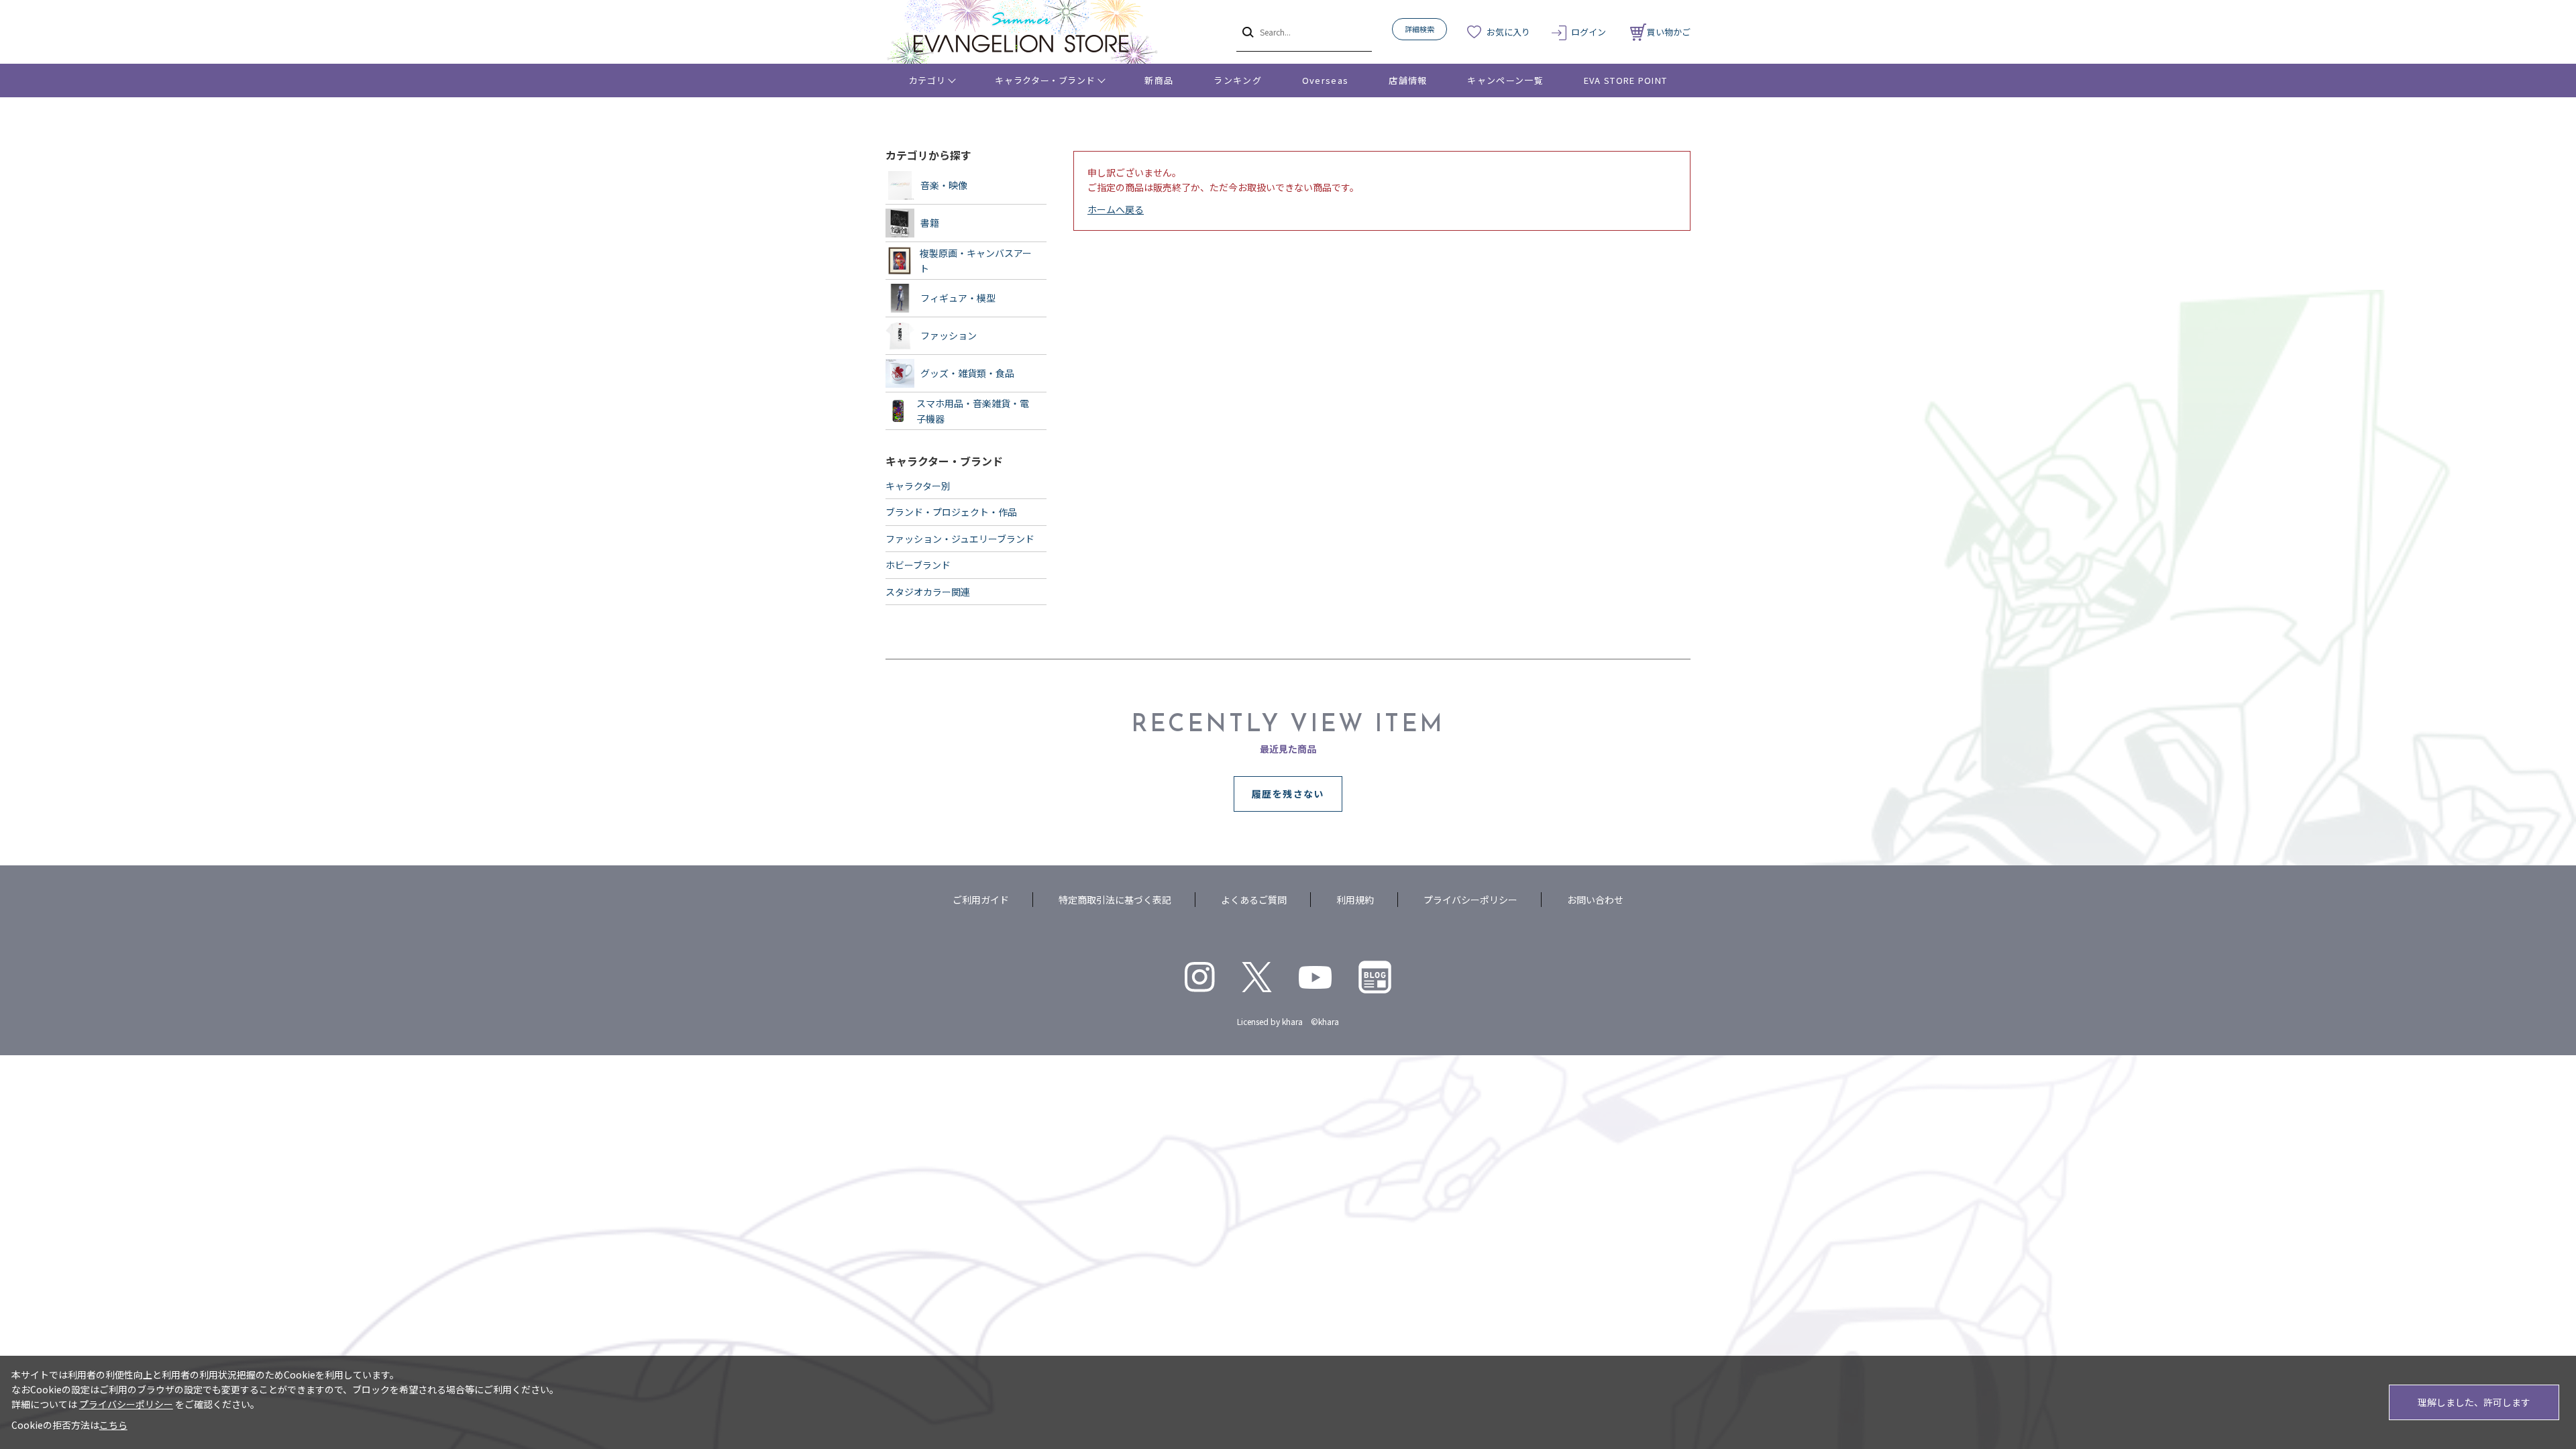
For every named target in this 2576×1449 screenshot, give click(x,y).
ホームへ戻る (1116, 209)
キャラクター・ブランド (1045, 80)
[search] (1247, 32)
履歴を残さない (1288, 794)
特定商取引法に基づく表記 (1115, 900)
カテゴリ (927, 80)
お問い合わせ (1595, 900)
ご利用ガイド (981, 900)
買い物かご (1669, 32)
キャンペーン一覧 (1505, 80)
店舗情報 (1408, 80)
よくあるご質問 (1254, 900)
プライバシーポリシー (1470, 900)
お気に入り (1508, 32)
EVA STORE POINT (1626, 80)
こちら (113, 1425)
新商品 (1159, 80)
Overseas (1325, 80)
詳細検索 (1419, 29)
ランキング (1238, 80)
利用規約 (1355, 900)
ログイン (1589, 32)
